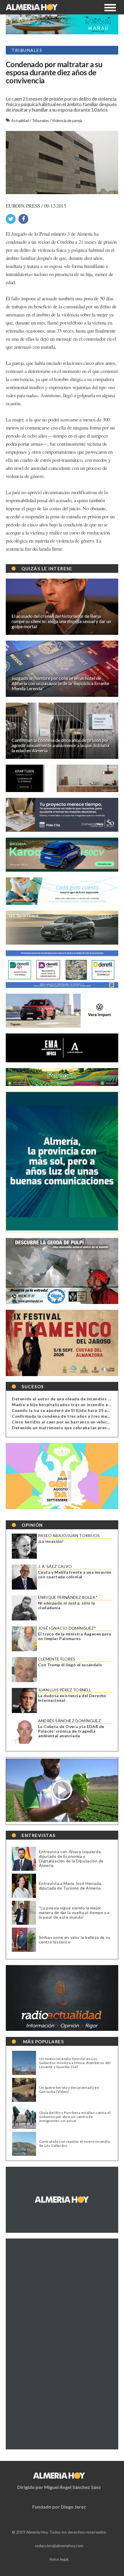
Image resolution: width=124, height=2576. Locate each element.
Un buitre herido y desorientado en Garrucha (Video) (69, 2090)
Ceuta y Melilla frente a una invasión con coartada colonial (75, 1575)
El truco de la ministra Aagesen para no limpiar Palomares (75, 1636)
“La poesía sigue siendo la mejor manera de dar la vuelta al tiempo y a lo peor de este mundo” (74, 1912)
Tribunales (41, 120)
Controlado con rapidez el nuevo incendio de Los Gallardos (75, 2144)
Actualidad (20, 120)
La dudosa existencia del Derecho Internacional (72, 1698)
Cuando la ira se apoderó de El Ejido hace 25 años (63, 1410)
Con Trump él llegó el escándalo (70, 1665)
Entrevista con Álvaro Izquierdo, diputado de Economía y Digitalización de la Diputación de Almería (71, 1859)
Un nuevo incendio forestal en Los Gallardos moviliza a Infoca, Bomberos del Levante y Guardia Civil (75, 2063)
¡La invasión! (51, 1541)
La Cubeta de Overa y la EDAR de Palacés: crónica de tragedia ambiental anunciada (71, 1731)
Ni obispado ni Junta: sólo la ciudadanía (67, 1605)
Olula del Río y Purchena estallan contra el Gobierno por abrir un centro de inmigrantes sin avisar (75, 2117)
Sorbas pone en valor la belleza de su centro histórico (75, 1940)
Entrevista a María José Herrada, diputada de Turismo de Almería (71, 1886)
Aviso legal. (59, 2559)
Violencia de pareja (67, 120)
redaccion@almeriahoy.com (59, 2546)
